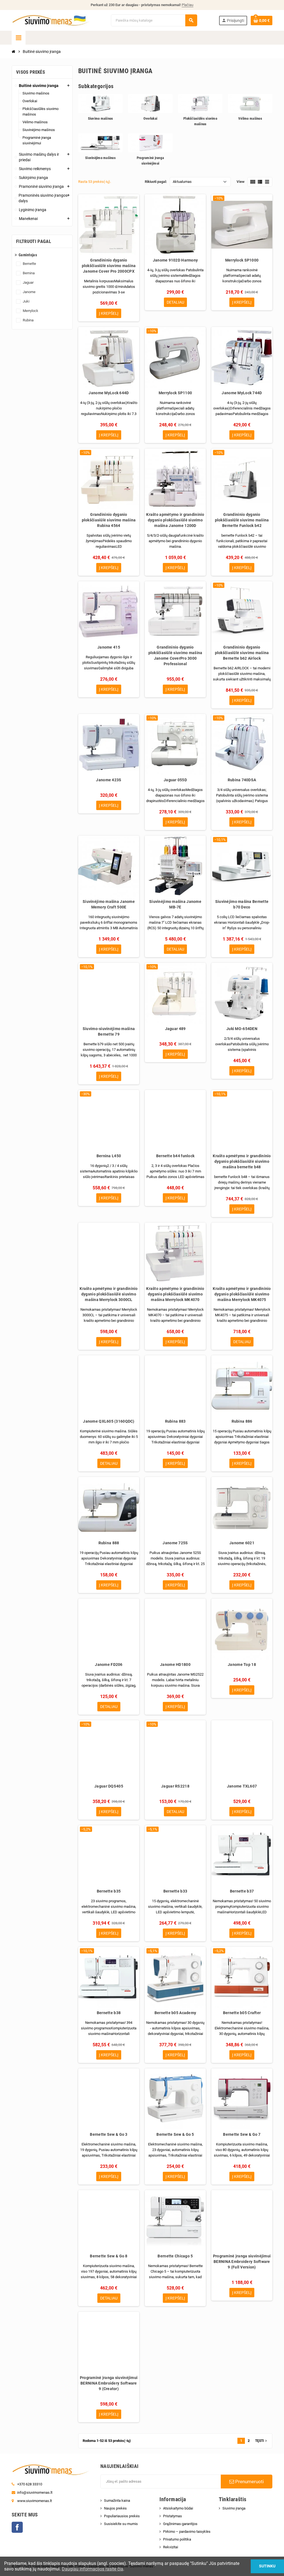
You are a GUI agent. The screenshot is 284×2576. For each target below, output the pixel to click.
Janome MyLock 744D (242, 393)
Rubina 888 (109, 1543)
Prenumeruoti (249, 2482)
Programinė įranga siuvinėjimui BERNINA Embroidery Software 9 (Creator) (109, 2383)
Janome (29, 292)
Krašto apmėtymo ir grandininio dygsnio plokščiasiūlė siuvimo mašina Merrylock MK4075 (242, 1294)
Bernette (29, 264)
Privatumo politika (177, 2539)
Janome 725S (175, 1543)
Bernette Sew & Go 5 (175, 2134)
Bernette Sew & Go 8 (109, 2256)
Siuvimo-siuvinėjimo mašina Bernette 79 (109, 1031)
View (241, 182)
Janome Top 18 (242, 1665)
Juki (26, 301)
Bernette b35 (109, 1891)
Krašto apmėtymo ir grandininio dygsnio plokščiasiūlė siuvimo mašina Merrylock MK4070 (175, 1294)
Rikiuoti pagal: (156, 182)
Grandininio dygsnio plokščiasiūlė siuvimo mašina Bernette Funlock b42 (242, 520)
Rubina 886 (242, 1421)
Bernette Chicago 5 (175, 2256)
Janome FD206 (109, 1665)
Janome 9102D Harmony (175, 260)
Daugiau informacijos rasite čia (92, 2569)
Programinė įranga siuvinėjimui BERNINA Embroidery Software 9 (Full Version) (242, 2262)
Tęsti (262, 2441)
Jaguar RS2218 (175, 1786)
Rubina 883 (175, 1421)
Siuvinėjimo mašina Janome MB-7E (175, 904)
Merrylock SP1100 (175, 393)
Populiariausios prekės (122, 2516)
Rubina (28, 320)
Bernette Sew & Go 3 (109, 2134)
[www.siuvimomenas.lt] (50, 20)
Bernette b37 (242, 1891)
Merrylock (31, 311)
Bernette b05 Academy (175, 2013)
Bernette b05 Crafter (242, 2013)
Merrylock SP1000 (242, 260)
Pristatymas (173, 2516)
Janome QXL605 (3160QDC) (109, 1421)
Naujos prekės (115, 2508)
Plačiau (187, 5)
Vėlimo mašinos (250, 118)
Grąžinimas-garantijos (180, 2524)
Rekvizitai (171, 2547)
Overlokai (150, 118)
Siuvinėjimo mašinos (100, 158)
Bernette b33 (175, 1891)
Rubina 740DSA (242, 780)
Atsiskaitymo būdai (178, 2508)
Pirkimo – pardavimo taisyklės (187, 2532)
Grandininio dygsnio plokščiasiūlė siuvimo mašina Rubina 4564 (109, 520)
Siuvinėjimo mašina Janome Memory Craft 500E (109, 904)
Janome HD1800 (175, 1665)
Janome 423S (109, 780)
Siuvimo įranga (234, 2508)
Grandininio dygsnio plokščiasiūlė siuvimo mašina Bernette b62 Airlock (242, 653)
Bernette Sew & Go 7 (242, 2134)
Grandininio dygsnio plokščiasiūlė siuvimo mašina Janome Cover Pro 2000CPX (109, 266)
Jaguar (28, 282)
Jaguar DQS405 (109, 1786)
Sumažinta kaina (117, 2501)
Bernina (29, 273)
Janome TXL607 (242, 1786)
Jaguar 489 (175, 1029)
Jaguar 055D (175, 780)
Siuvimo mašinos (101, 118)
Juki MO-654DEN (242, 1029)
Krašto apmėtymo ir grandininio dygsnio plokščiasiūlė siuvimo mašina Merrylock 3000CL (109, 1294)
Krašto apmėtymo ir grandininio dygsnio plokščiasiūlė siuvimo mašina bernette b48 (242, 1161)
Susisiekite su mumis (121, 2524)
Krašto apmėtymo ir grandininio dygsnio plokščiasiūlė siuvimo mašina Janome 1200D (175, 520)
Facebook (17, 2527)
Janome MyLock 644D (109, 393)
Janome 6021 (242, 1543)
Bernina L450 (109, 1156)
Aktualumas (182, 182)
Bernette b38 (109, 2013)
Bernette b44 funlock (175, 1156)
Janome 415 (109, 647)
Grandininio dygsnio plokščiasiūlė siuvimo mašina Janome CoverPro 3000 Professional (175, 655)
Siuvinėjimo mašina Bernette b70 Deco (242, 904)
